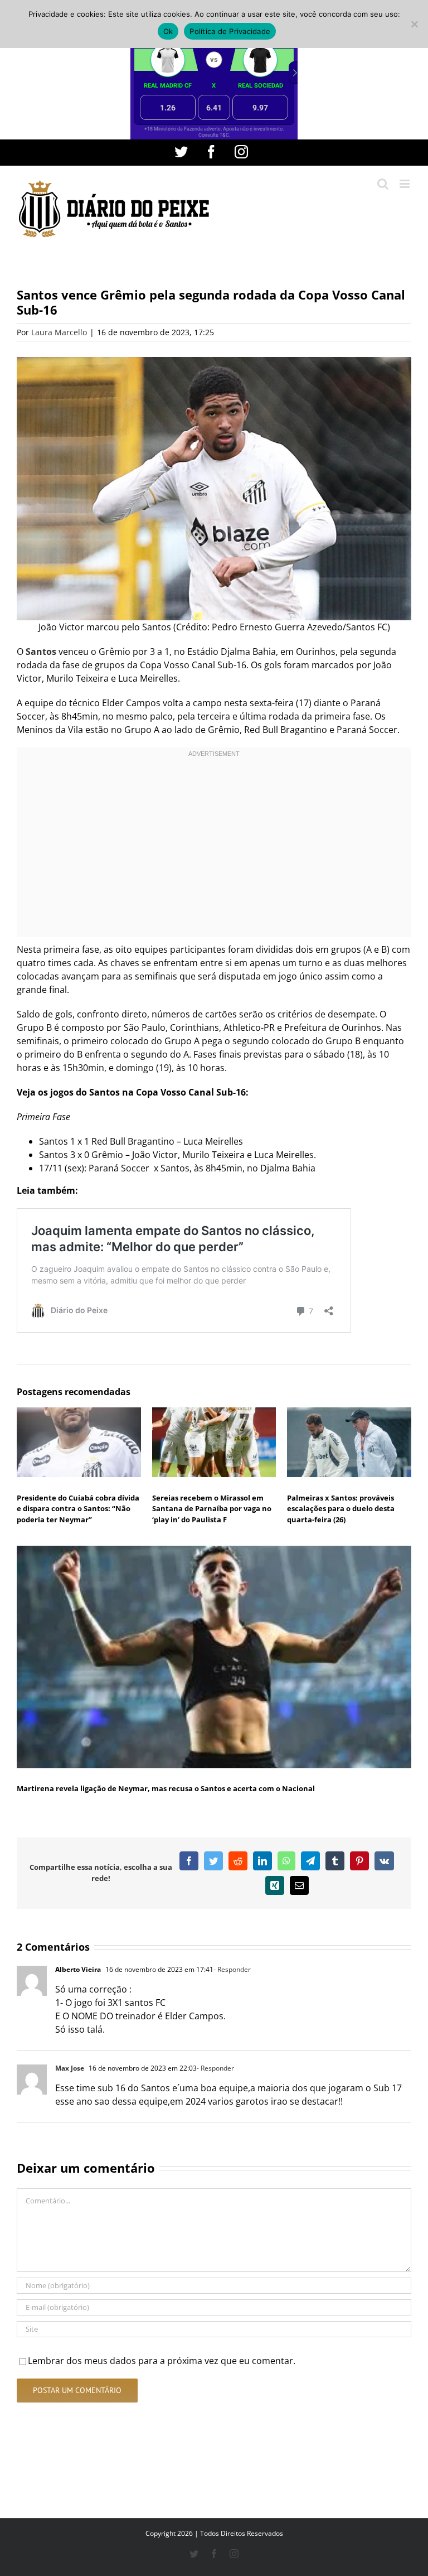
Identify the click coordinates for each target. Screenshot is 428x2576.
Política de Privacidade (230, 31)
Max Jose (70, 2068)
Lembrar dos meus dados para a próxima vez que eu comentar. (162, 2361)
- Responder (232, 1969)
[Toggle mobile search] (383, 184)
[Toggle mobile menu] (405, 184)
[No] (414, 24)
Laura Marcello (59, 332)
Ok (168, 31)
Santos (41, 652)
